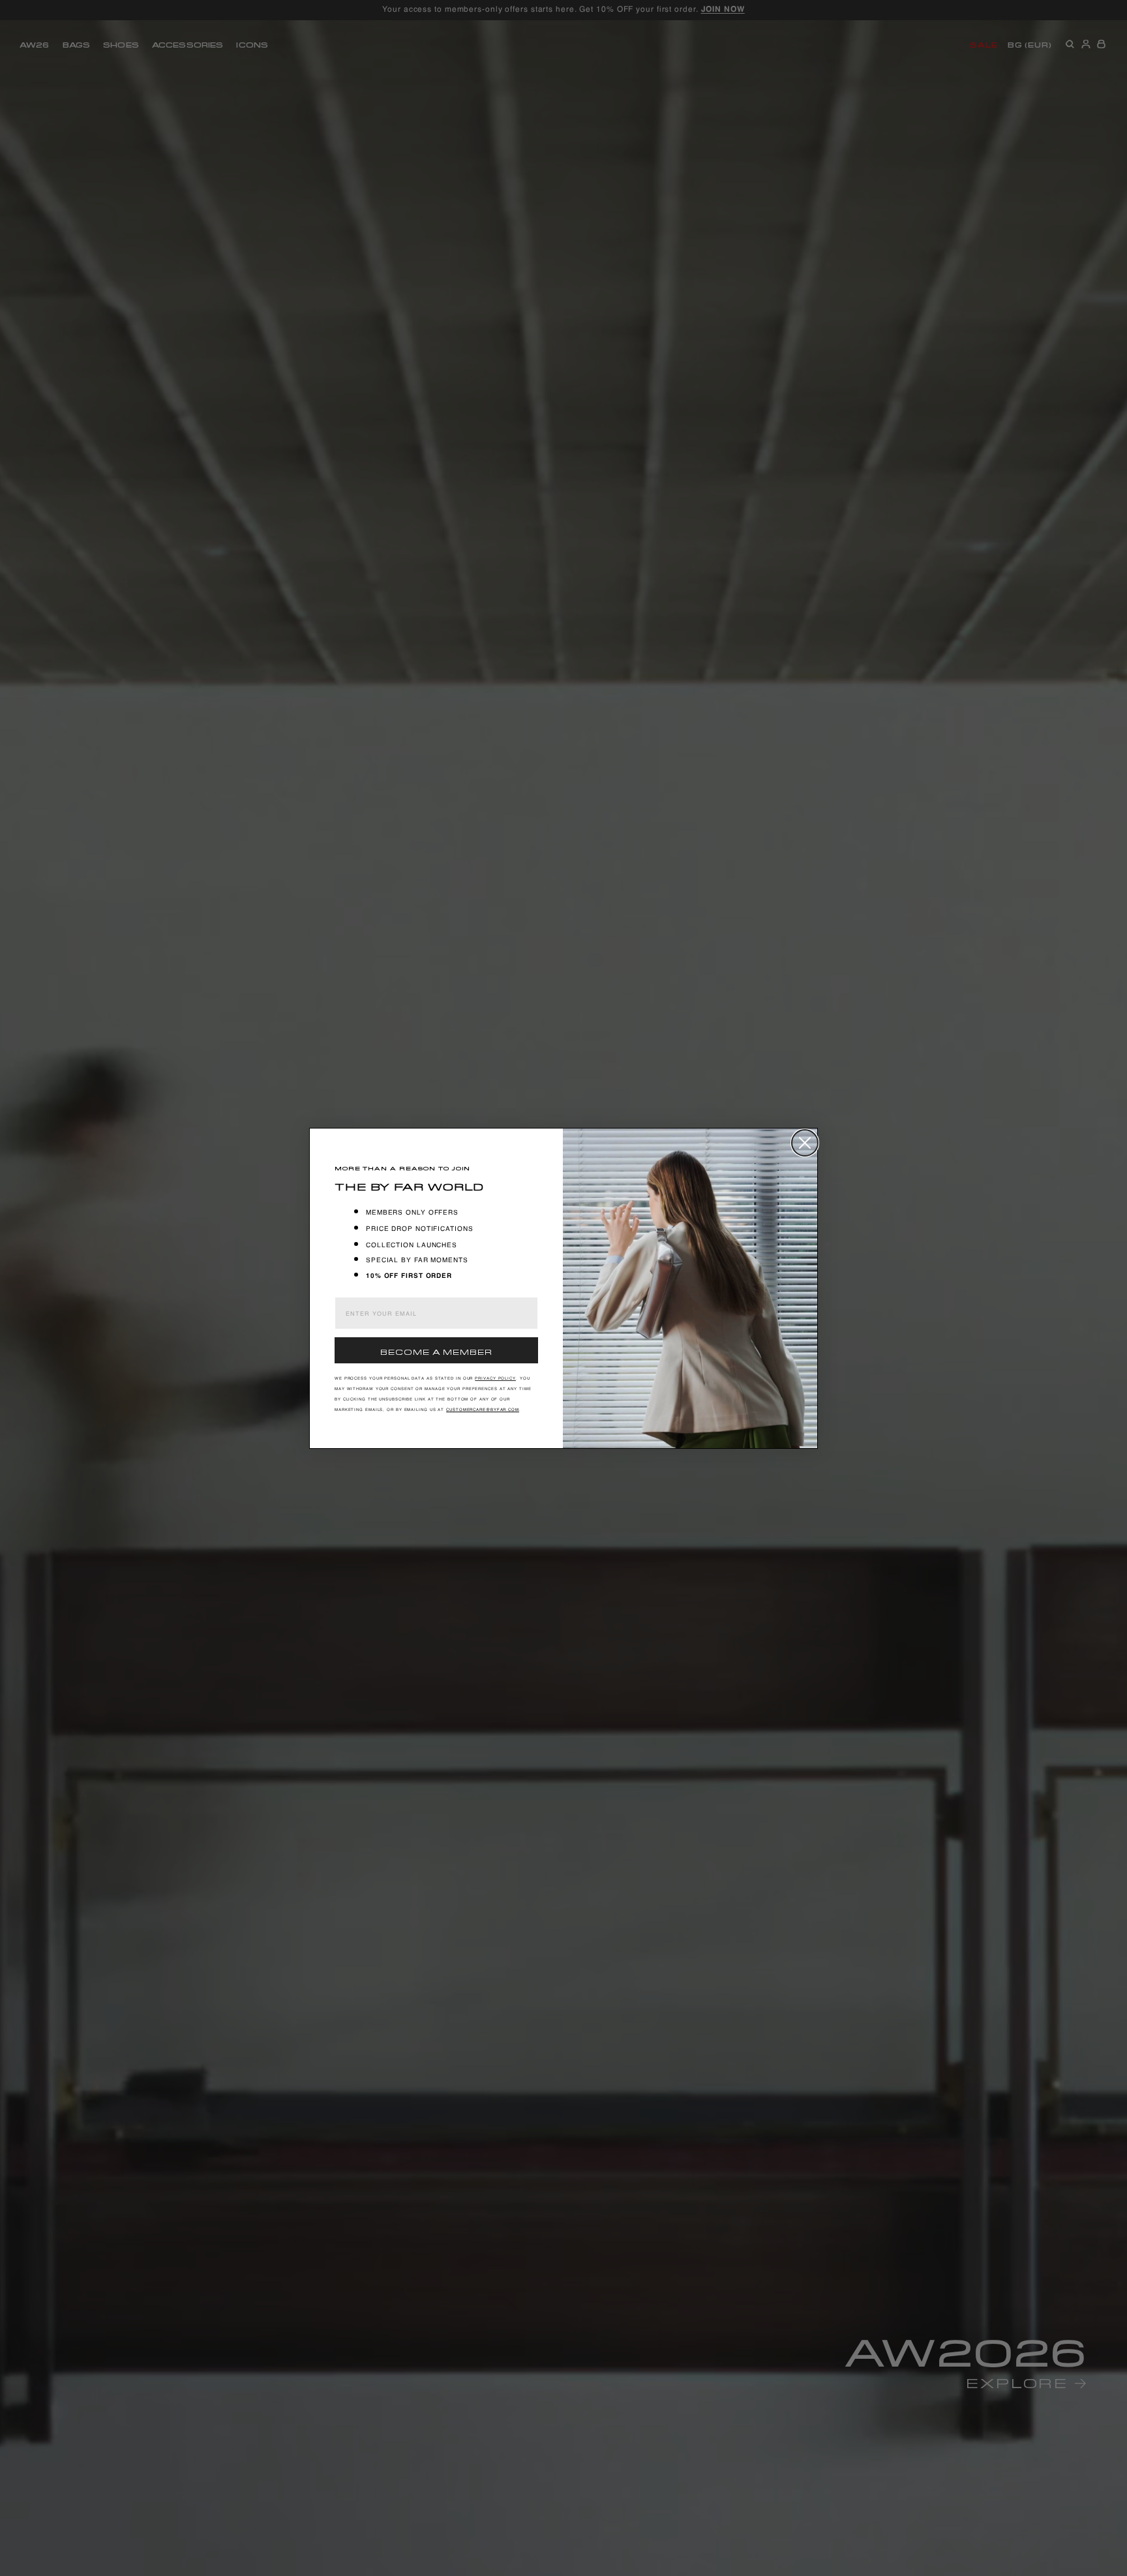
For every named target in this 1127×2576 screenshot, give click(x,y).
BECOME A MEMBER (436, 1351)
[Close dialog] (805, 1143)
